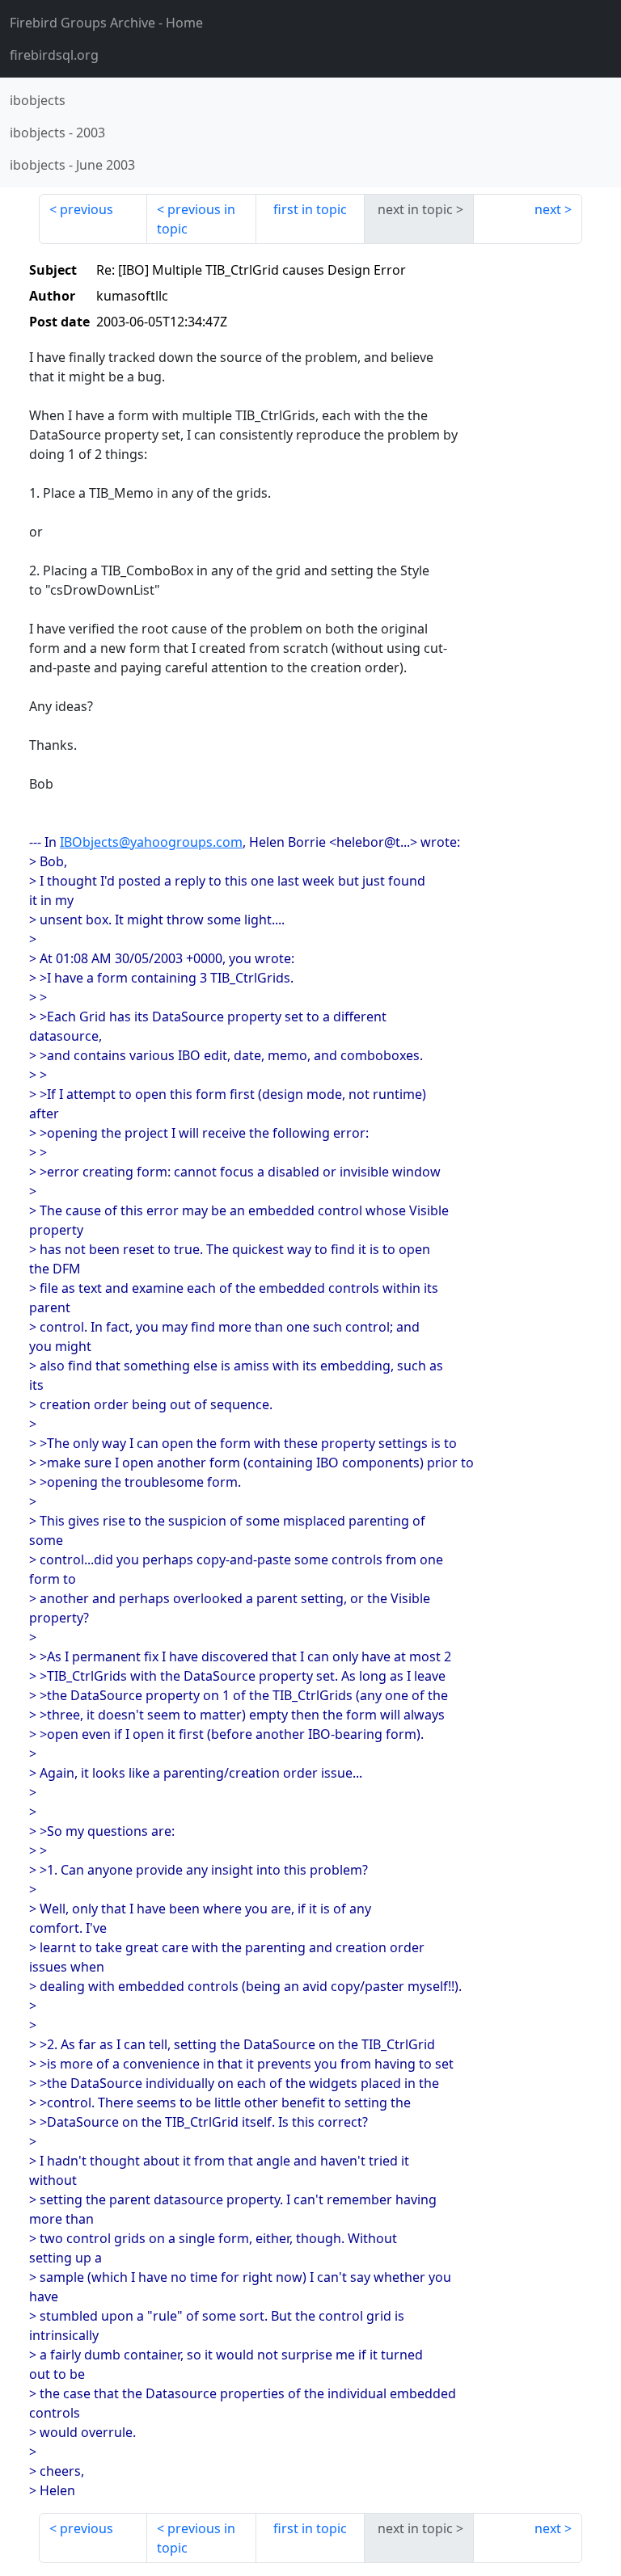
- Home (106, 23)
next (548, 209)
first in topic (310, 209)
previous (87, 209)
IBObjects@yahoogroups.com (151, 842)
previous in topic (196, 219)
